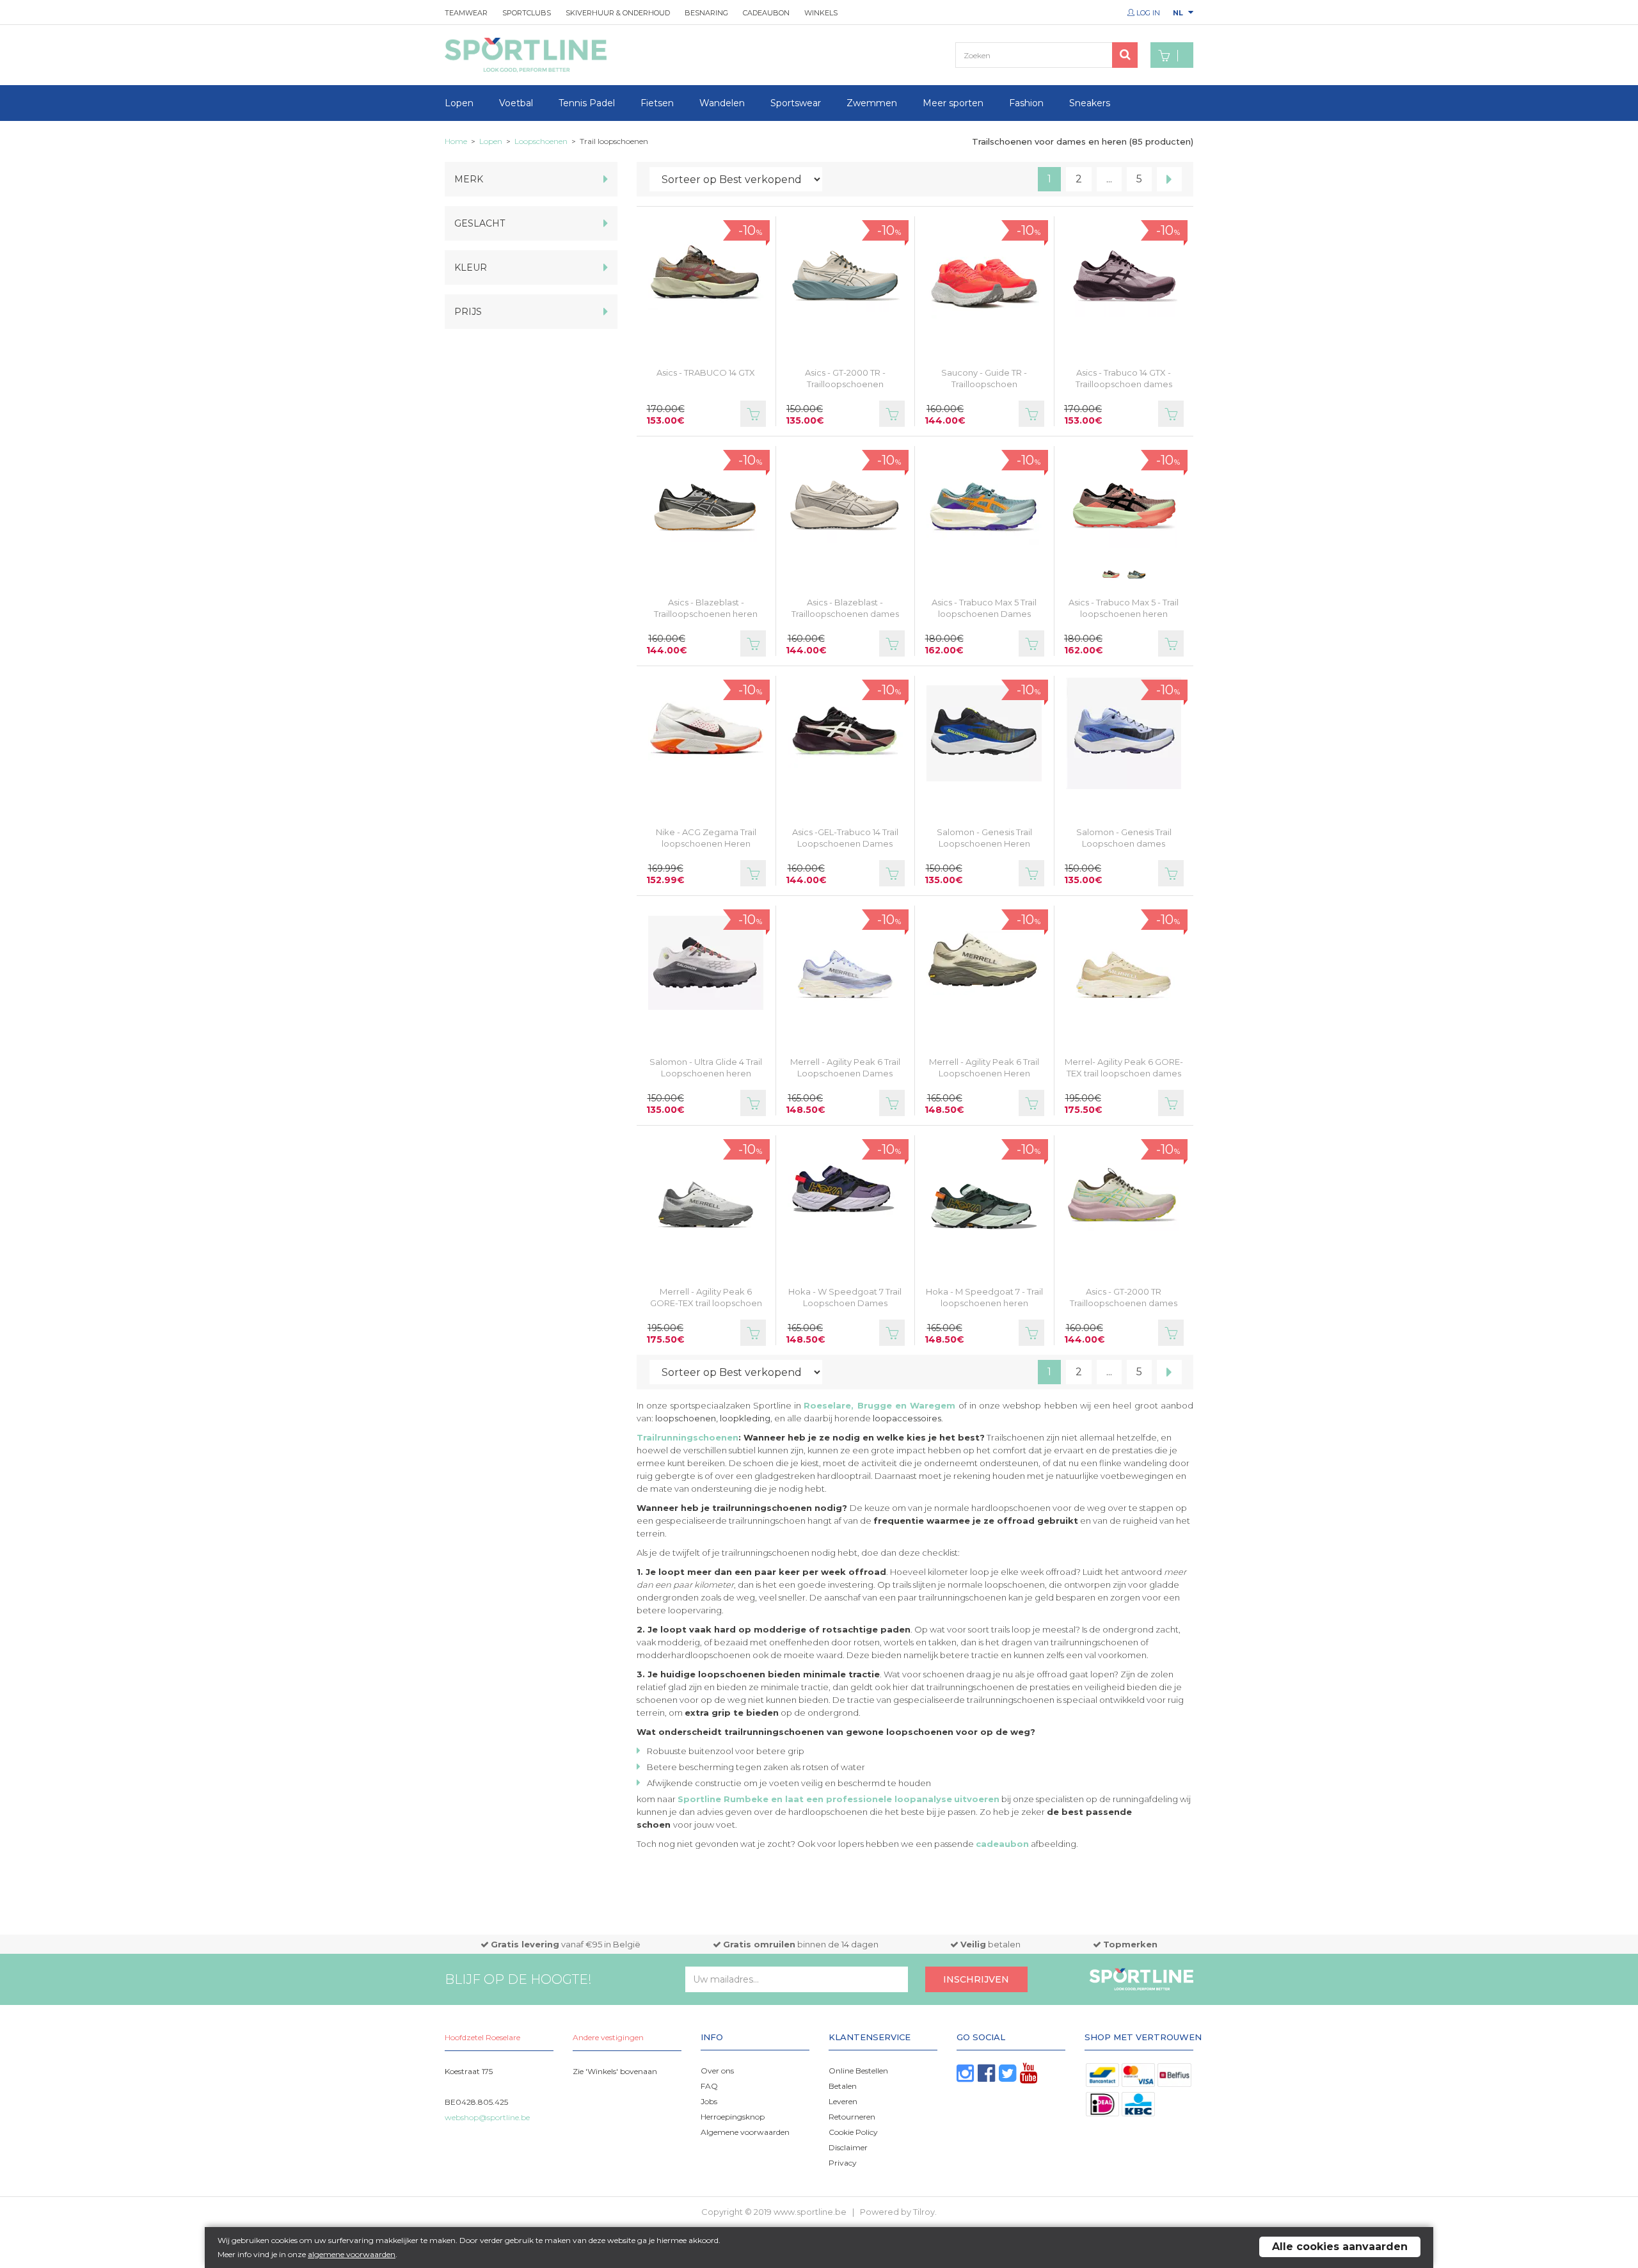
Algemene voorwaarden (745, 2132)
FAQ (709, 2086)
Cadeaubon (766, 13)
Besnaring (706, 13)
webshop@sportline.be (487, 2117)
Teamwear (466, 13)
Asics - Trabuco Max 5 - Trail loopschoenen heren (1124, 608)
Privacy (843, 2163)
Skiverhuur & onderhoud (618, 13)
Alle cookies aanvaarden (1340, 2247)
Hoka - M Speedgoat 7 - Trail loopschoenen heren (984, 1297)
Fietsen (657, 103)
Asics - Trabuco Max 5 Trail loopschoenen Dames (984, 608)
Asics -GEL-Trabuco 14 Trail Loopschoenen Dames (845, 838)
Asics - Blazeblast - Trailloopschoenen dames (845, 608)
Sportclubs (527, 13)
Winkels (821, 13)
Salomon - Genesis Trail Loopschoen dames (1124, 838)
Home (456, 141)
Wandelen (722, 103)
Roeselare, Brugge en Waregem (879, 1405)
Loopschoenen (541, 141)
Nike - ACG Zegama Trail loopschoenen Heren (706, 838)
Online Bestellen (858, 2071)
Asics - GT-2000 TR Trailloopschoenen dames (1124, 1297)
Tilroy (924, 2212)
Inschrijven (976, 1979)
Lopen (459, 103)
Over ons (717, 2071)
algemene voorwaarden (352, 2254)
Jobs (709, 2101)
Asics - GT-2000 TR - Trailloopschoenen (845, 378)
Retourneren (852, 2117)
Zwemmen (872, 103)
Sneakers (1090, 103)
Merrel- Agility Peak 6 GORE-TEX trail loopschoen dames (1124, 1067)
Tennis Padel (587, 103)
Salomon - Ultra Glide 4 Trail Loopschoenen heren (706, 1067)
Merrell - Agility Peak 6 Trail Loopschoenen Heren (984, 1067)
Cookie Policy (853, 2132)
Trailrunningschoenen (688, 1437)
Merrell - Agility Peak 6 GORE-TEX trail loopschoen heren (706, 1303)
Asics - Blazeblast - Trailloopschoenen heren (706, 608)
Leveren (843, 2101)
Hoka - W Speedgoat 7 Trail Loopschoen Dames (845, 1297)
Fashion (1026, 103)
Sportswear (796, 103)
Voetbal (516, 103)
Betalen (843, 2086)
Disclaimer (848, 2147)
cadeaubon (1002, 1844)
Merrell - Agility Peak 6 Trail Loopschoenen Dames (845, 1067)
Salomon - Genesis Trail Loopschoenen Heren (984, 838)
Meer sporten (953, 103)
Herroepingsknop (733, 2117)
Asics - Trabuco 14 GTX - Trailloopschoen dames (1124, 378)
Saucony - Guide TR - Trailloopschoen (984, 378)
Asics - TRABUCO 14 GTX (706, 372)
